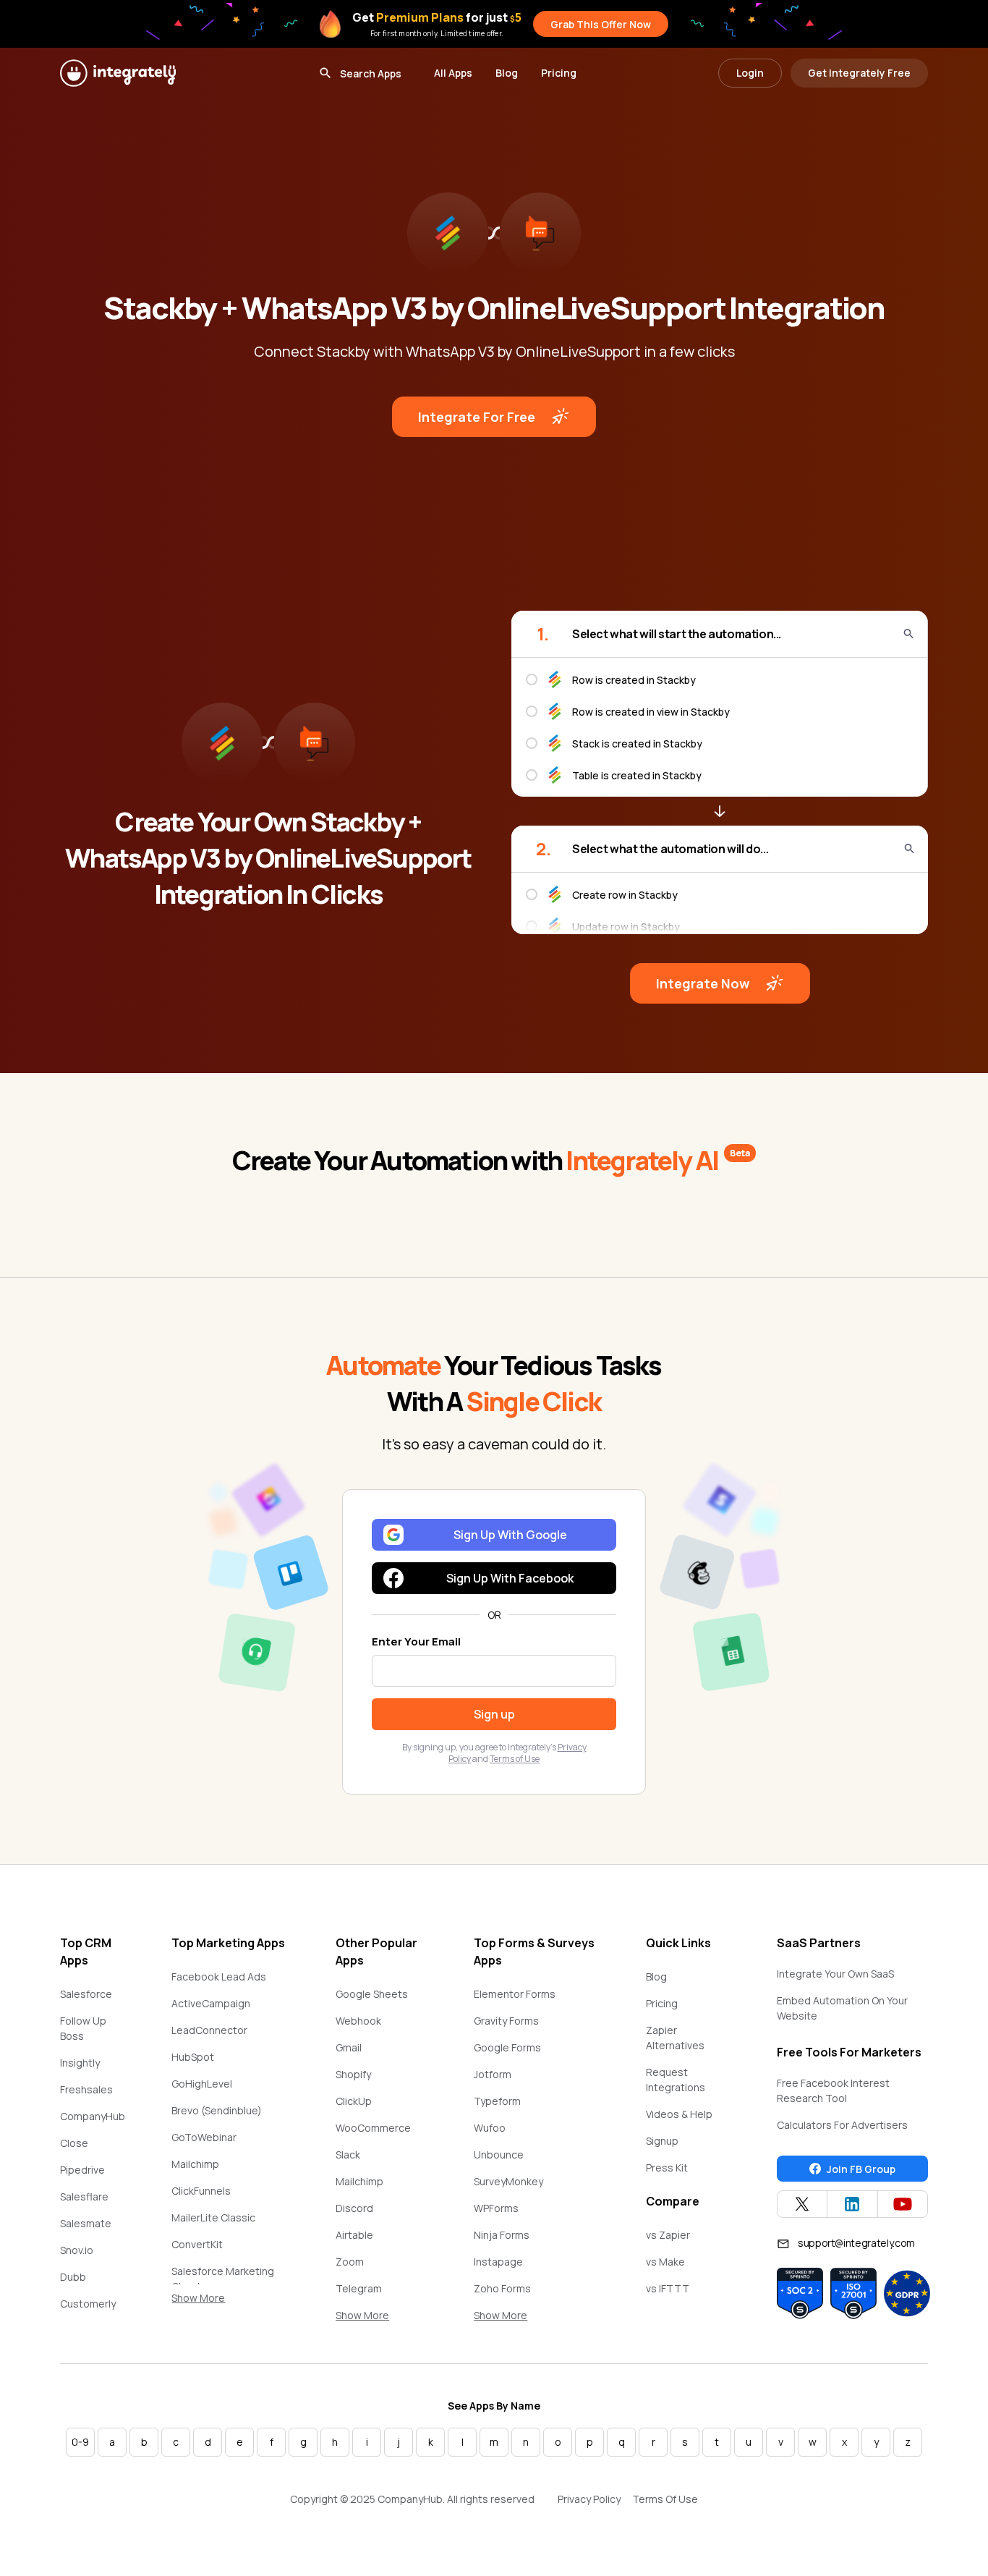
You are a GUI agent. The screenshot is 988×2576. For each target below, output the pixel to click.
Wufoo (490, 2128)
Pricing (559, 73)
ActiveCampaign (211, 2003)
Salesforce (86, 1994)
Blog (507, 73)
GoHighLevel (202, 2084)
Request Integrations (676, 2080)
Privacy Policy (589, 2499)
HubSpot (193, 2057)
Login (750, 73)
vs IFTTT (668, 2288)
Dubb (73, 2277)
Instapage (498, 2262)
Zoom (350, 2262)
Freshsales (86, 2089)
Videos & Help (679, 2114)
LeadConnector (209, 2030)
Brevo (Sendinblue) (217, 2110)
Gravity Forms (506, 2021)
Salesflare (84, 2196)
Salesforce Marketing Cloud (223, 2279)
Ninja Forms (502, 2235)
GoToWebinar (204, 2137)
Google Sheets (372, 1994)
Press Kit (667, 2168)
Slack (348, 2155)
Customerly (88, 2304)
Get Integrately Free (859, 73)
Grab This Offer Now (601, 24)
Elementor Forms (515, 1994)
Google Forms (507, 2047)
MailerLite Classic (213, 2217)
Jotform (493, 2074)
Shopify (353, 2074)
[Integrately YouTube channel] (903, 2204)
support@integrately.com (856, 2243)
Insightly (80, 2063)
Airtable (354, 2235)
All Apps (453, 73)
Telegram (359, 2288)
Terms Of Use (665, 2499)
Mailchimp (195, 2164)
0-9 (80, 2442)
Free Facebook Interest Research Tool (833, 2090)
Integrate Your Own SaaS (835, 1974)
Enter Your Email (416, 1641)
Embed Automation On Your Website (842, 2008)
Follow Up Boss (83, 2028)
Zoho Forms (502, 2288)
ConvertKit (197, 2244)
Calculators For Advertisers (842, 2125)
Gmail (349, 2047)
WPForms (496, 2208)
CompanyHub (93, 2116)
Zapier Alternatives (675, 2038)
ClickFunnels (201, 2191)
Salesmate (86, 2223)
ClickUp (354, 2101)
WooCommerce (373, 2128)
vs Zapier (668, 2235)
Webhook (358, 2021)
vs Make (665, 2262)
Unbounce (499, 2155)
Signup (662, 2141)
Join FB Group (861, 2169)
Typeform (497, 2101)
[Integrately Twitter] (802, 2204)
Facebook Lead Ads (219, 1977)
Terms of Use (515, 1759)
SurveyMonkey (508, 2181)
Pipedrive (82, 2170)
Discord (354, 2208)
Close (74, 2143)
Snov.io (77, 2250)
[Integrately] (118, 73)
